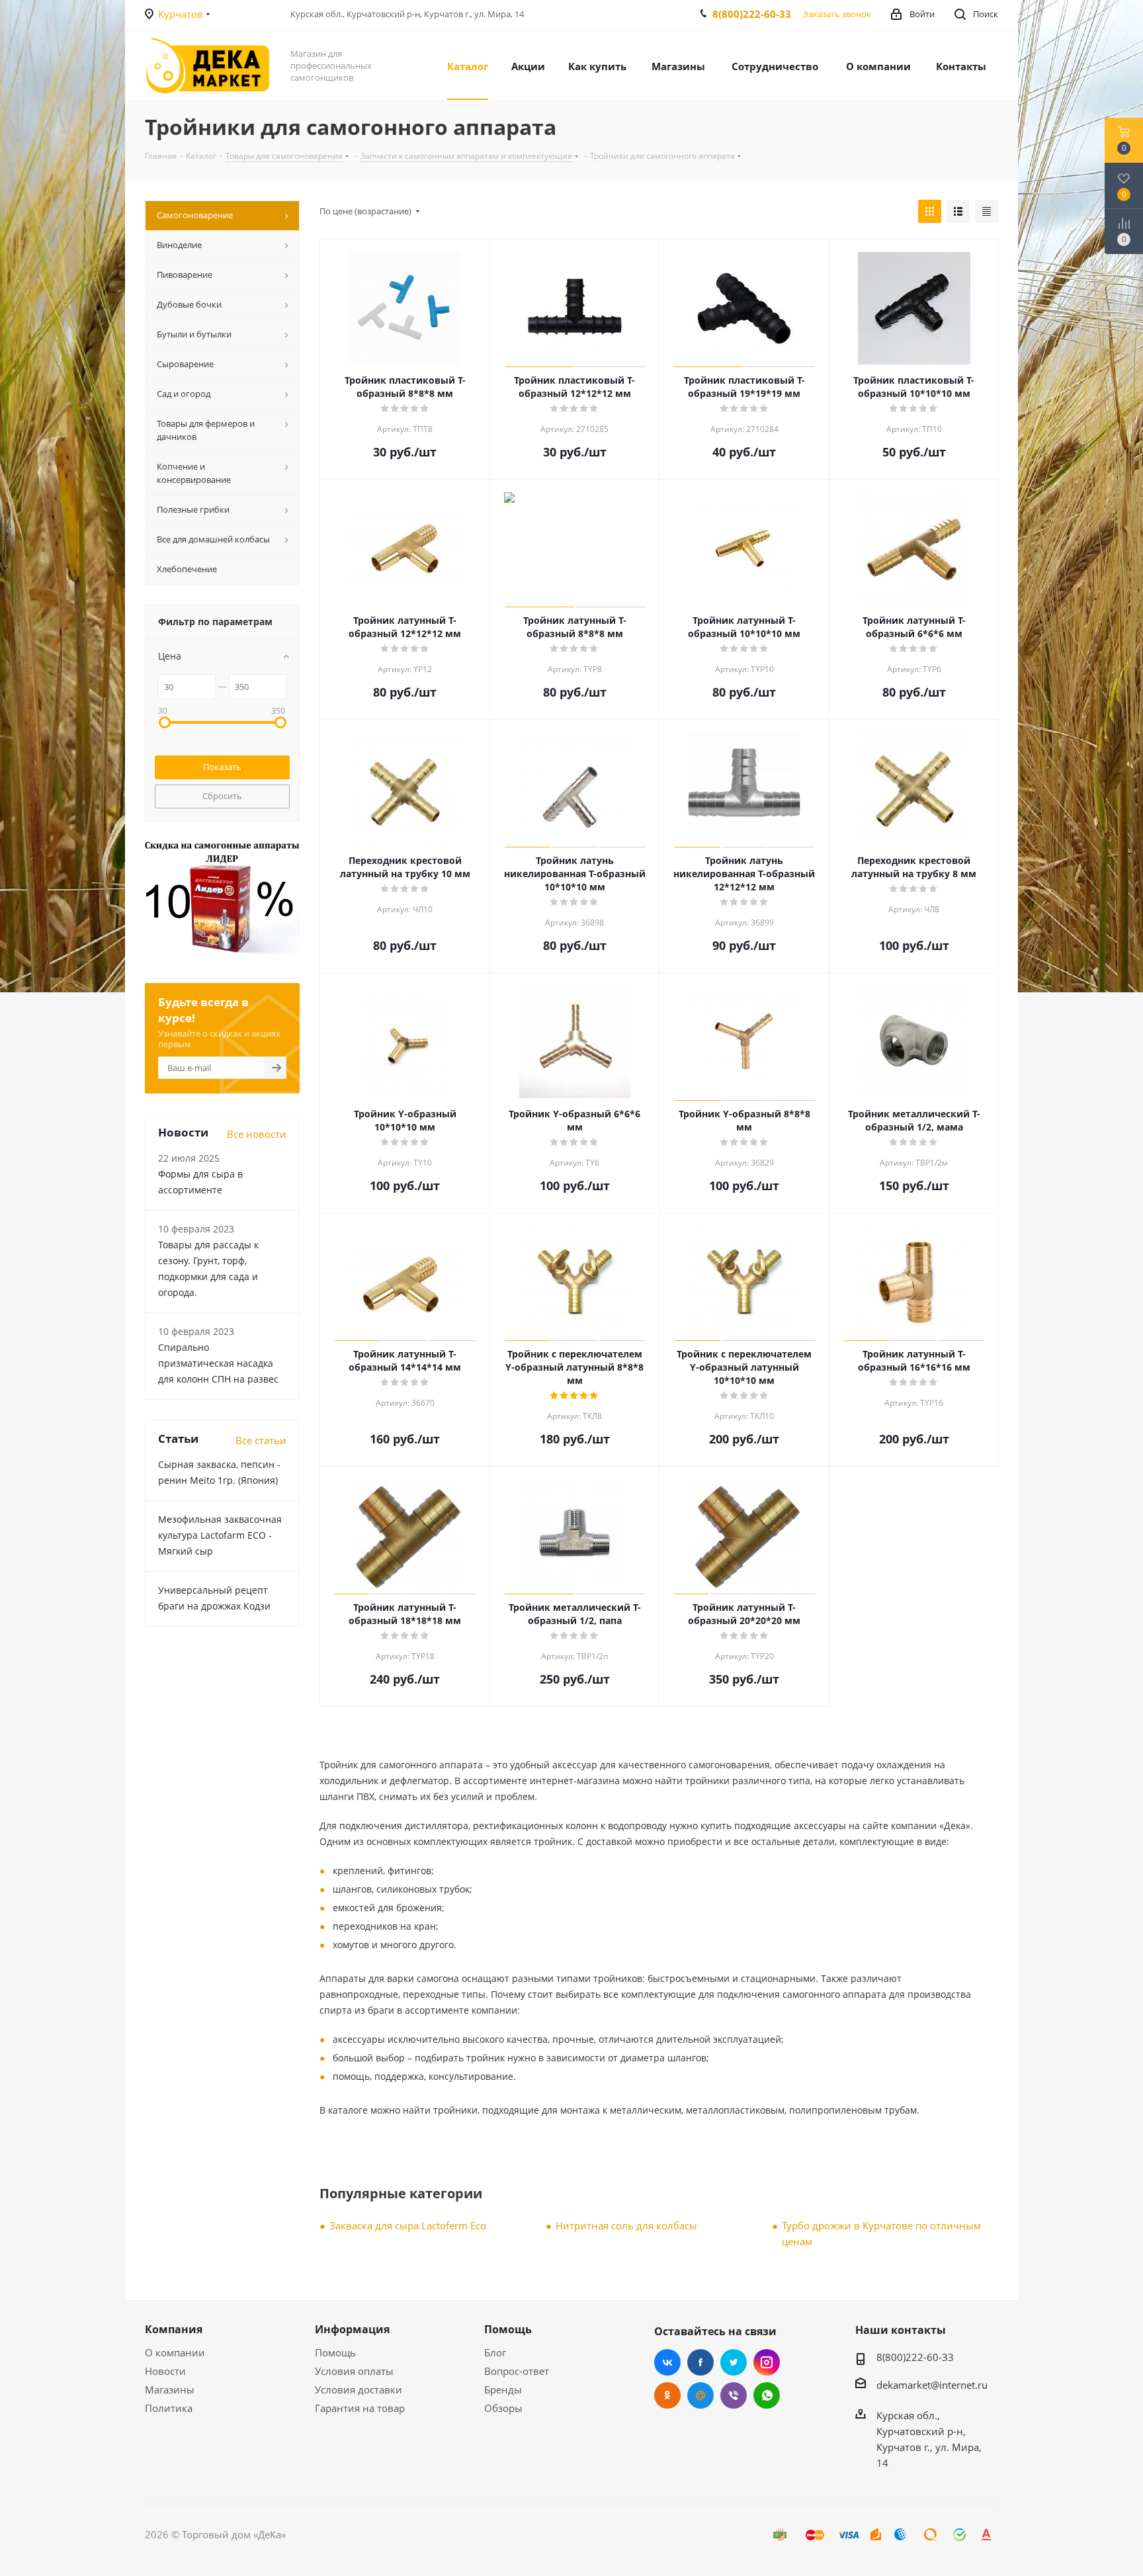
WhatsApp (767, 2395)
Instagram (767, 2362)
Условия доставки (359, 2389)
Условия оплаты (354, 2371)
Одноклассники (667, 2395)
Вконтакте (667, 2362)
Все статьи (261, 1440)
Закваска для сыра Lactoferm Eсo (408, 2225)
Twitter (734, 2362)
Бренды (503, 2389)
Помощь (335, 2352)
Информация (352, 2329)
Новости (165, 2371)
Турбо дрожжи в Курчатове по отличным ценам (881, 2233)
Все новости (257, 1134)
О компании (175, 2352)
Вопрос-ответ (517, 2371)
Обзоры (503, 2408)
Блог (495, 2352)
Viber (734, 2395)
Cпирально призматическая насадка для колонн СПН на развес (218, 1363)
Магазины (170, 2389)
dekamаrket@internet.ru (932, 2385)
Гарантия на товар (360, 2408)
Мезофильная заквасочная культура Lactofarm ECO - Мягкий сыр (220, 1535)
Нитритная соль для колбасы (626, 2225)
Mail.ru (700, 2395)
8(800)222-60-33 (752, 14)
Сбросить (222, 796)
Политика (169, 2408)
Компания (174, 2329)
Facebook (700, 2362)
